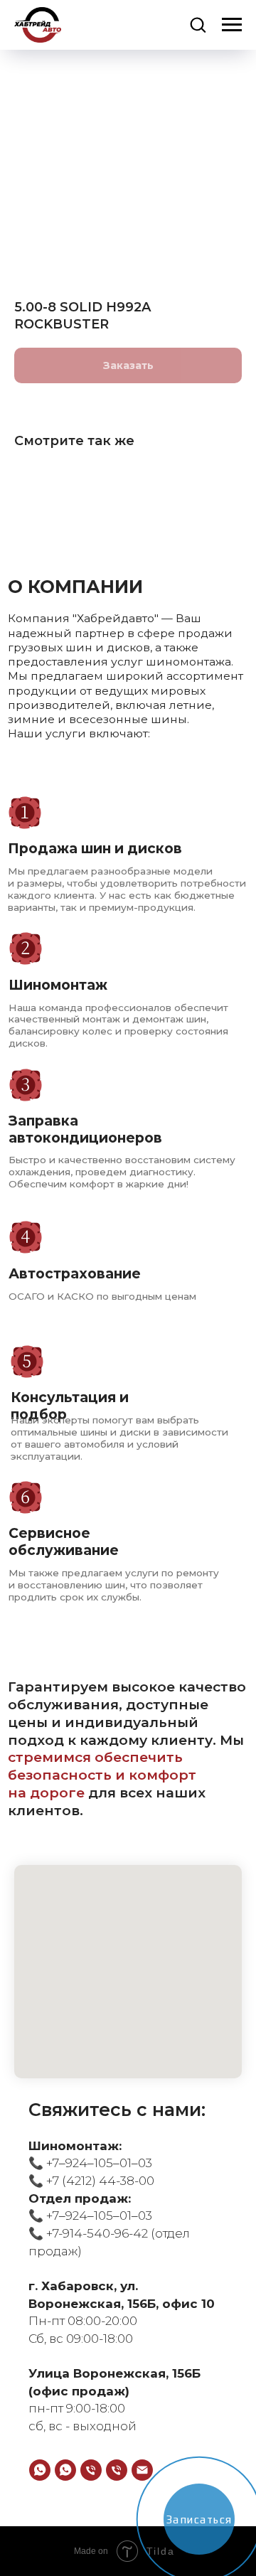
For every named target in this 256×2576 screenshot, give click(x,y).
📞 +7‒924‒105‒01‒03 (90, 2163)
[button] (198, 24)
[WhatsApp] (40, 2470)
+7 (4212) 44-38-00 (99, 2181)
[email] (142, 2470)
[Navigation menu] (232, 25)
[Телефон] (91, 2470)
